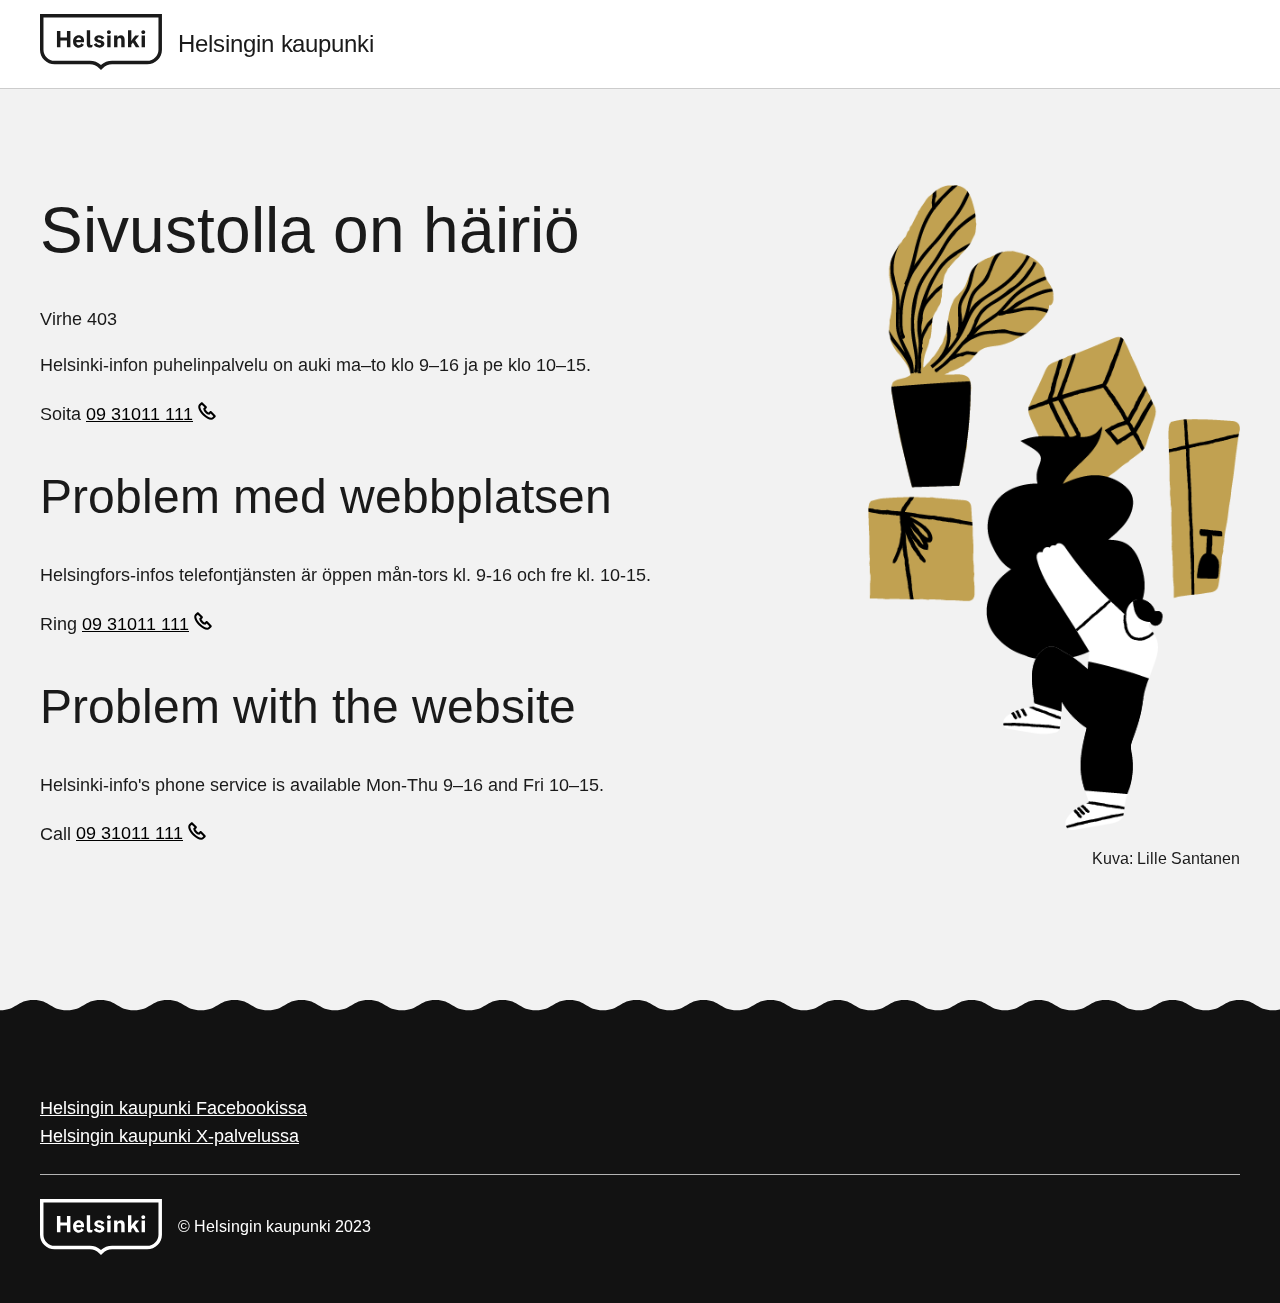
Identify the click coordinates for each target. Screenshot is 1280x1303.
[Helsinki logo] (109, 44)
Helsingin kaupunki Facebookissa (173, 1108)
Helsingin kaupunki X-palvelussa (169, 1136)
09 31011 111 (139, 414)
